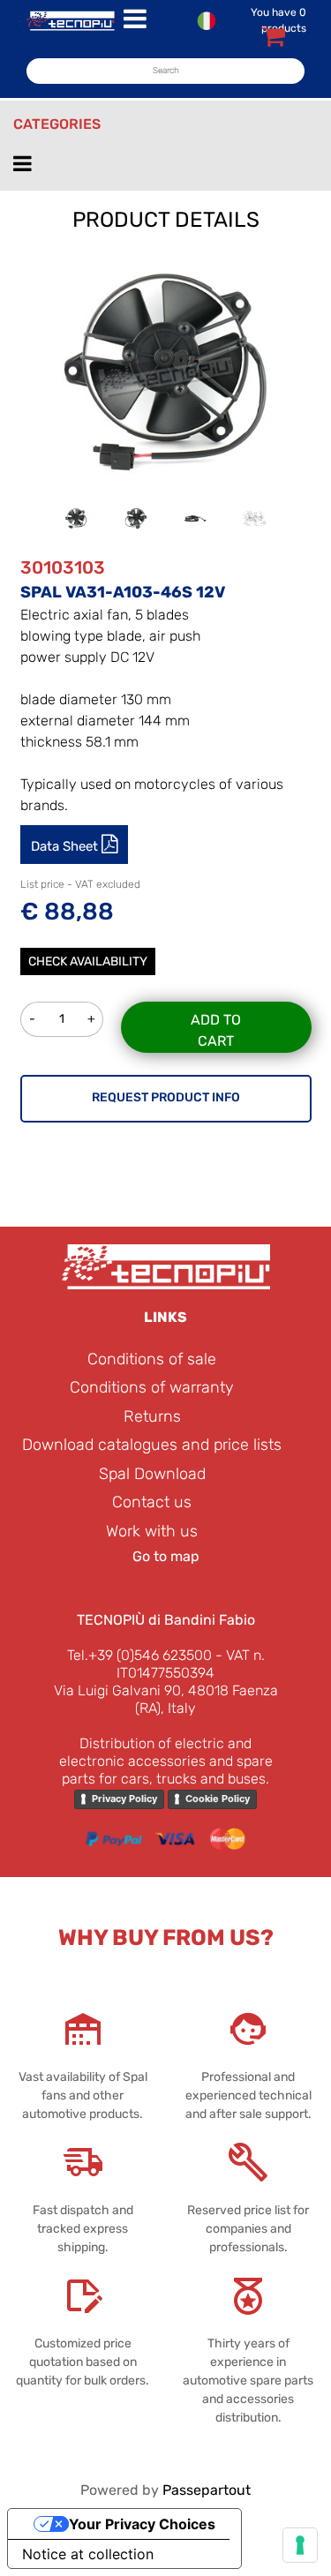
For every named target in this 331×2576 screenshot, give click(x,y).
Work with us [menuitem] (152, 1531)
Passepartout (207, 2490)
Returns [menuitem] (152, 1416)
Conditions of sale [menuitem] (152, 1359)
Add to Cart (216, 1030)
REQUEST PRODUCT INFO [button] (166, 1097)
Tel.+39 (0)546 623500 (139, 1655)
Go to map (166, 1556)
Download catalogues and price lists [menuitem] (152, 1445)
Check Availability (88, 961)
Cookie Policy (218, 1799)
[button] (166, 371)
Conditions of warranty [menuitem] (152, 1387)
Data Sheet (66, 846)
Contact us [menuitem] (152, 1502)
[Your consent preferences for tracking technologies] (300, 2545)
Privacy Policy (124, 1799)
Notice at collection (88, 2554)
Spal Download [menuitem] (152, 1474)
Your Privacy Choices (142, 2524)
